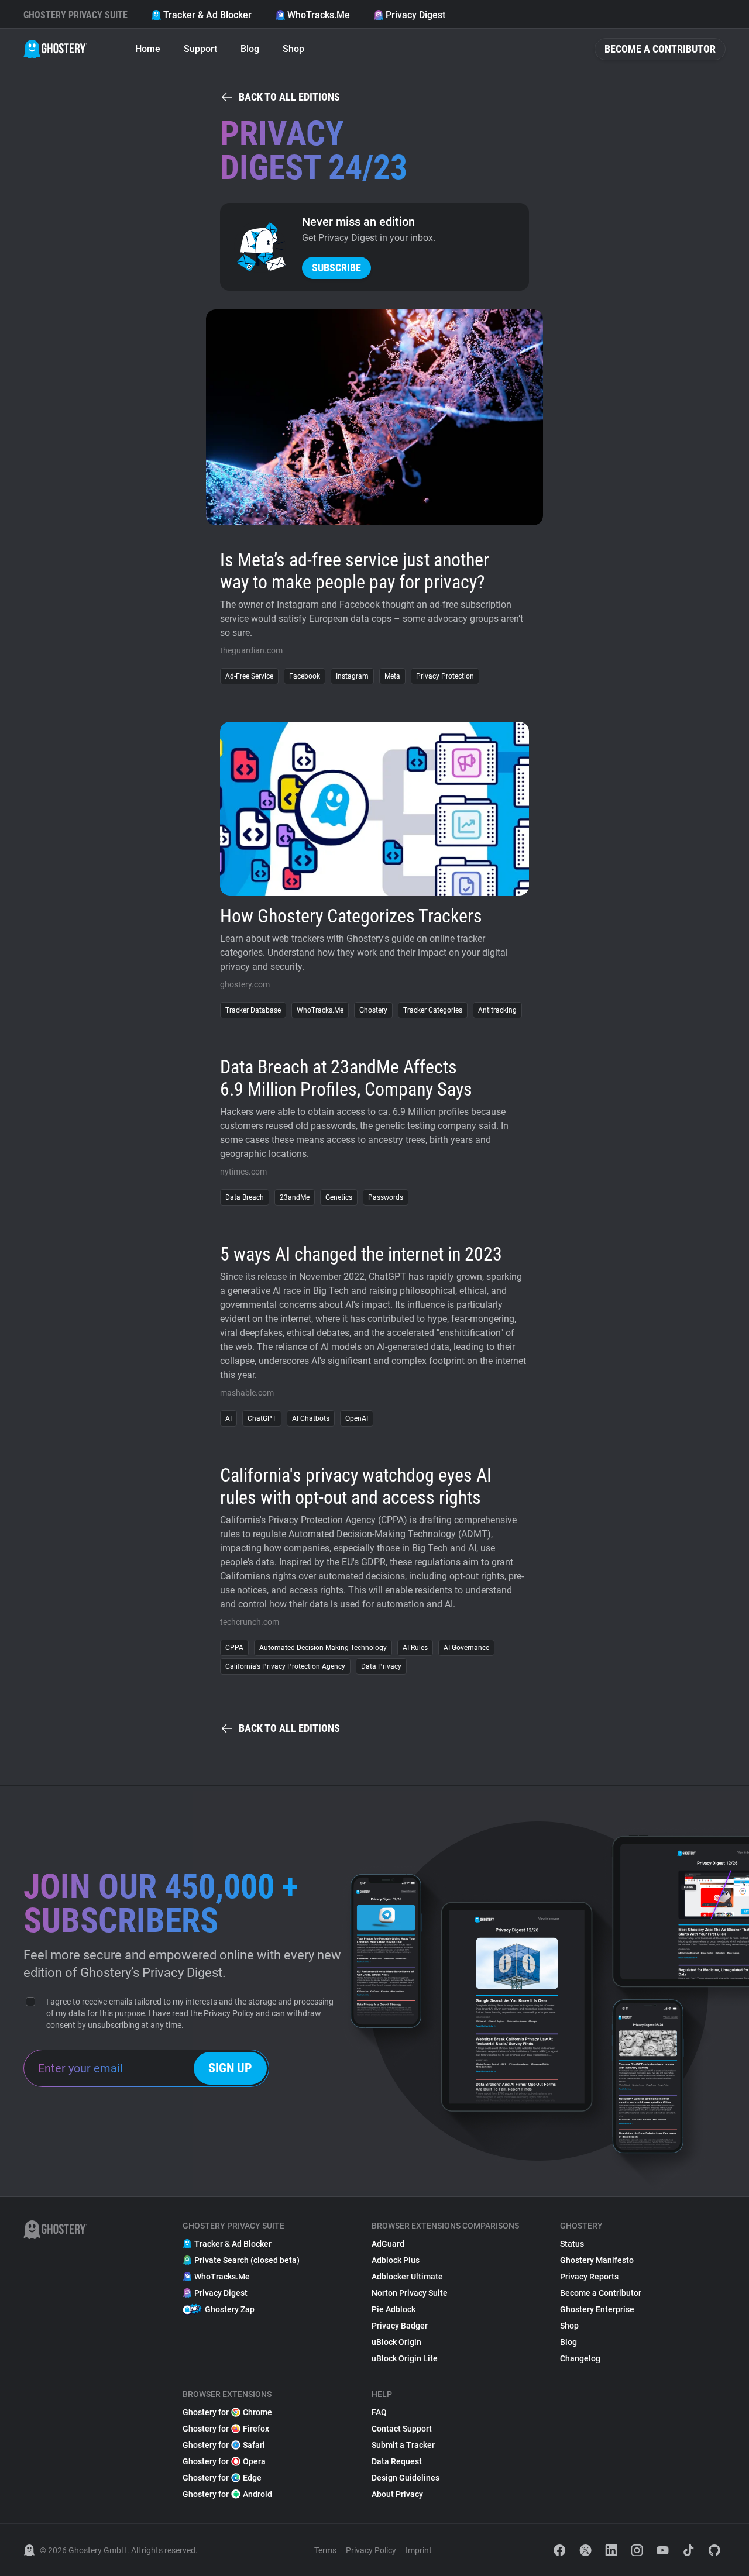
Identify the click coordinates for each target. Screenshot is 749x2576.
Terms (325, 2550)
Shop (293, 49)
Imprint (419, 2550)
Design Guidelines (406, 2478)
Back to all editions (289, 97)
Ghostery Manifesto (597, 2260)
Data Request (397, 2461)
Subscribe (336, 268)
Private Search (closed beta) (247, 2260)
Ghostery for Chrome (227, 2412)
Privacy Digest (415, 15)
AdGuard (388, 2244)
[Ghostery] (55, 49)
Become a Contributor (660, 49)
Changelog (580, 2358)
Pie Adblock (394, 2309)
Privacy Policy (229, 2013)
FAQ (379, 2412)
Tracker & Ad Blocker (207, 15)
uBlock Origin (396, 2342)
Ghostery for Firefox (226, 2429)
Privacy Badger (400, 2326)
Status (572, 2244)
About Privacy (397, 2494)
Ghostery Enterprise (597, 2309)
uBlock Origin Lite (405, 2358)
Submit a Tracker (403, 2445)
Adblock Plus (396, 2260)
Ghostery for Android (227, 2494)
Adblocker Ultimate (407, 2277)
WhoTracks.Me (319, 15)
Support (200, 49)
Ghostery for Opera (224, 2461)
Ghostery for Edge (222, 2478)
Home (148, 49)
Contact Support (402, 2429)
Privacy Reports (589, 2277)
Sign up (230, 2068)
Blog (250, 49)
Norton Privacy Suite (410, 2293)
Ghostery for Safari (224, 2445)
